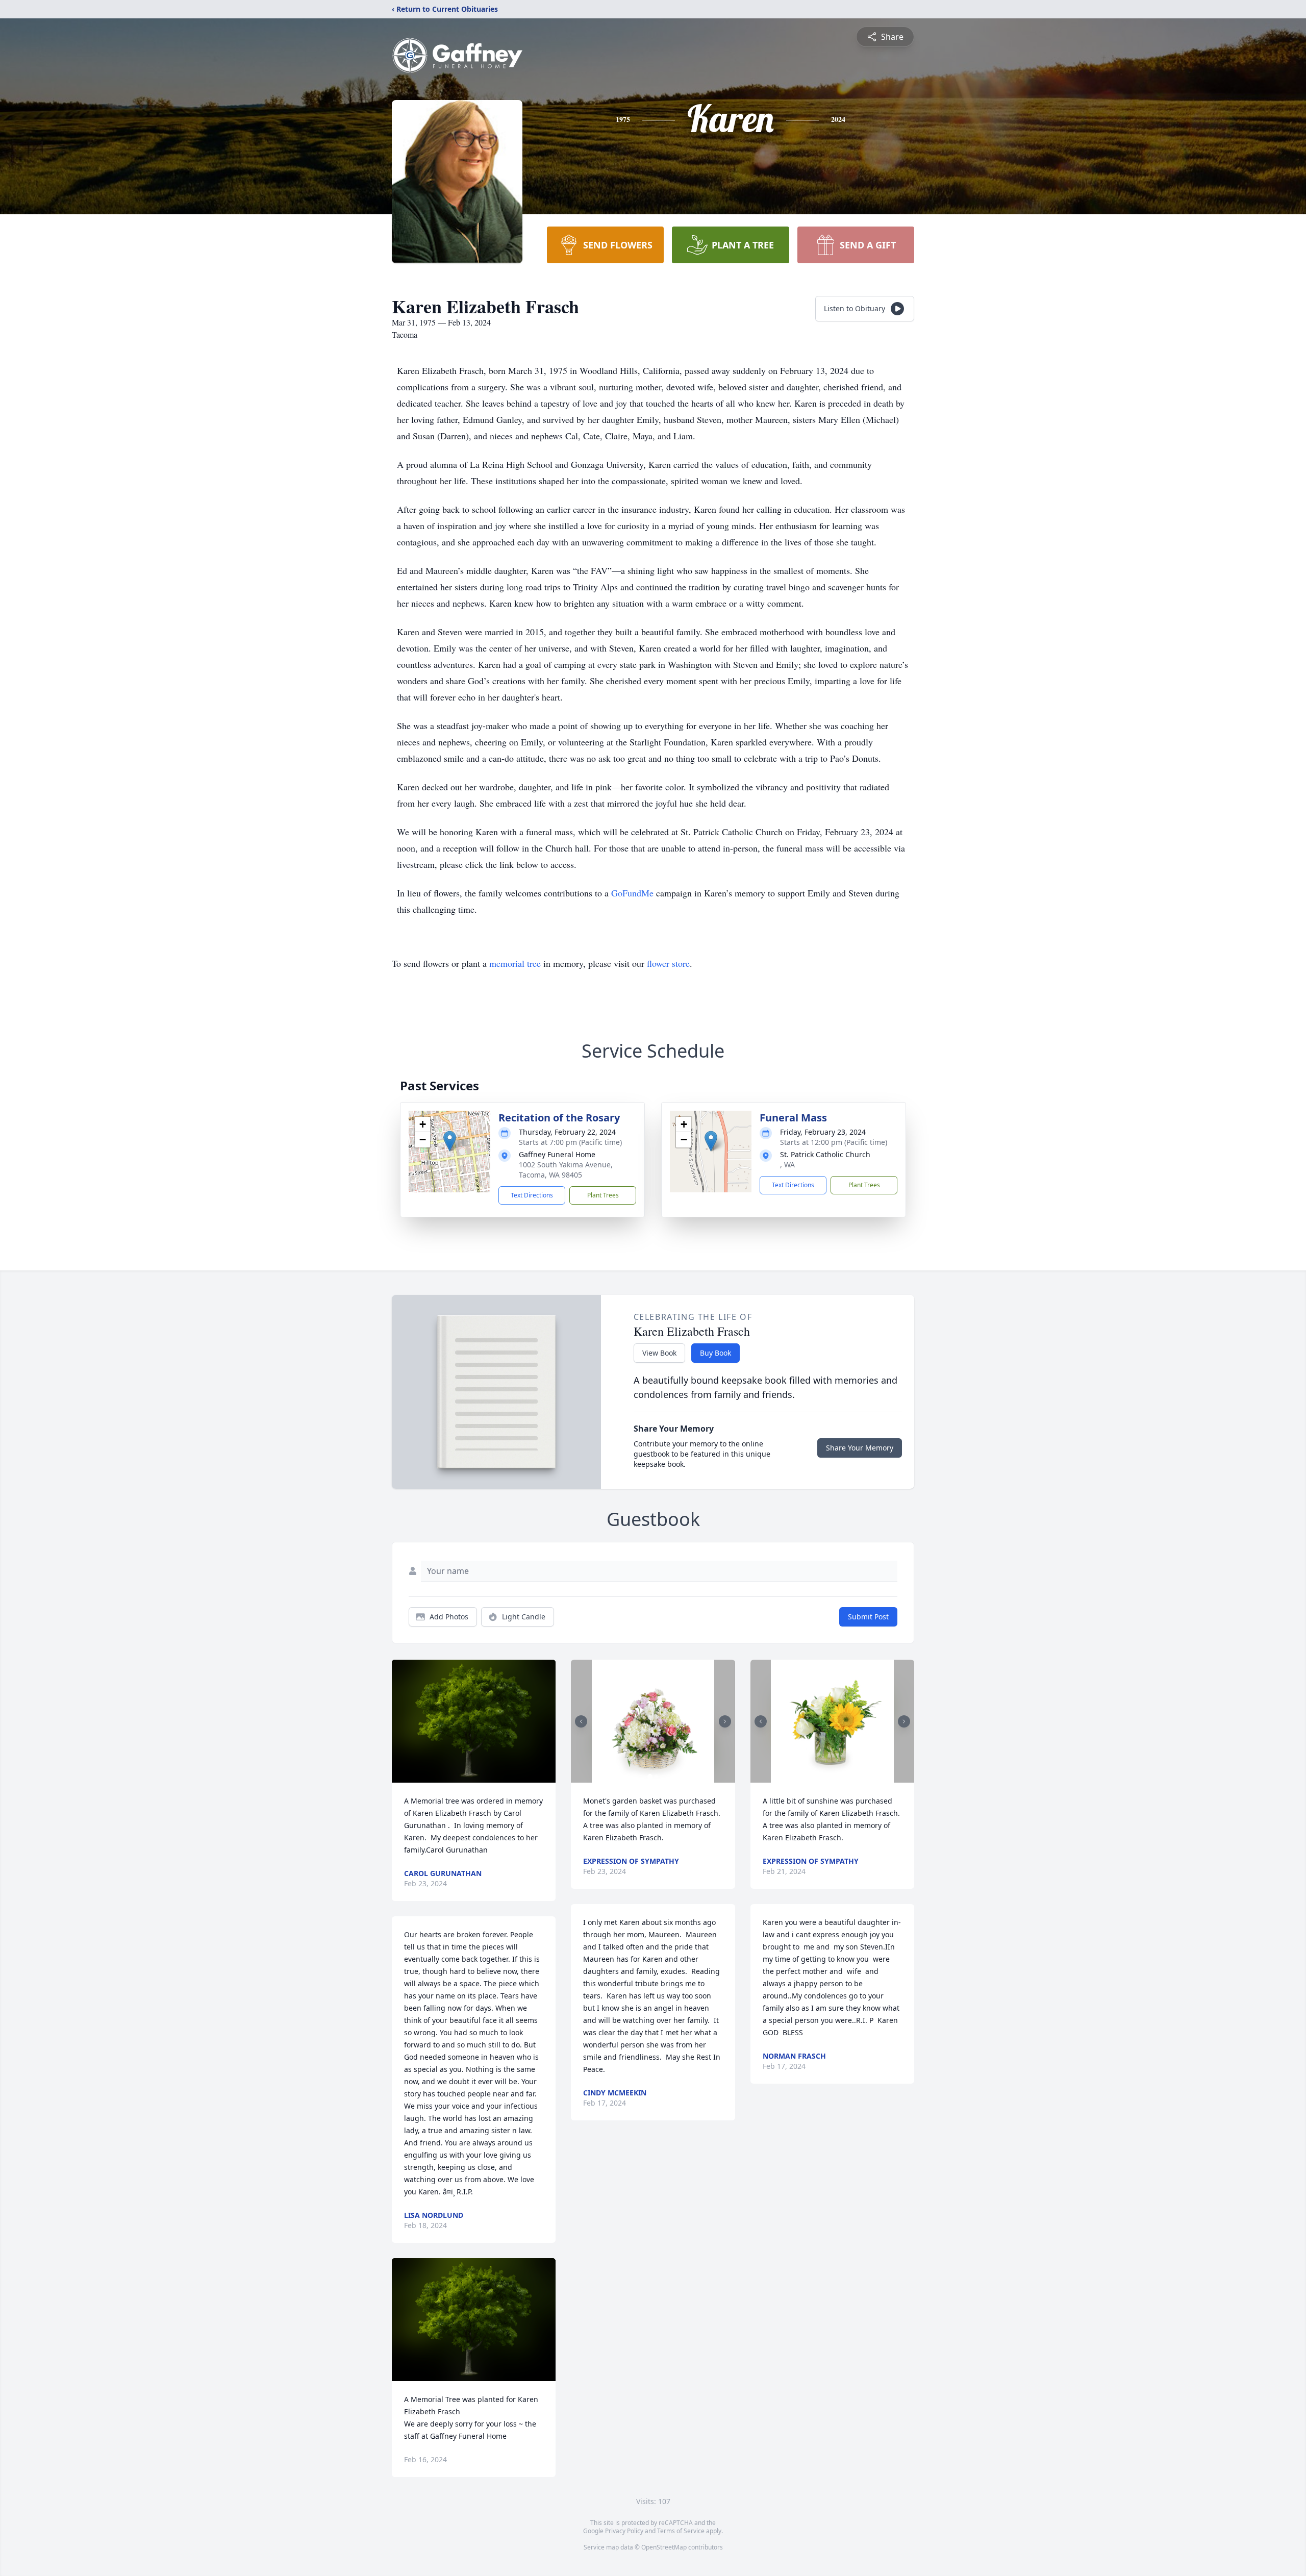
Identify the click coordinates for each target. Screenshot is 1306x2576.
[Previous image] (581, 1721)
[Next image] (725, 1721)
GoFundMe (634, 893)
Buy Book (715, 1353)
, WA (787, 1165)
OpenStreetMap (664, 2547)
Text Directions (532, 1195)
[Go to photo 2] (656, 1777)
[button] (450, 1141)
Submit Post (868, 1617)
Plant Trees (603, 1195)
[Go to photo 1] (650, 1777)
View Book (659, 1353)
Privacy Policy (624, 2531)
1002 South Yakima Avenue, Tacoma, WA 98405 (566, 1170)
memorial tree (515, 963)
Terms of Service (681, 2531)
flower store (668, 963)
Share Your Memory (860, 1448)
